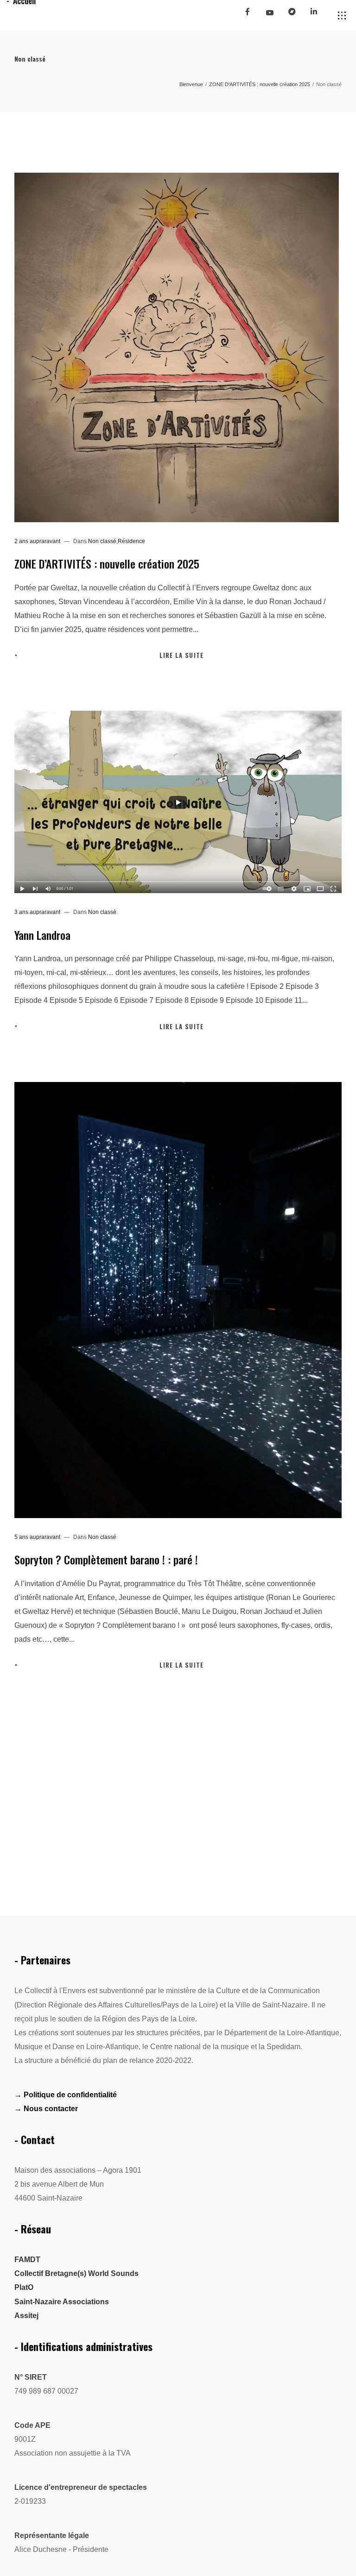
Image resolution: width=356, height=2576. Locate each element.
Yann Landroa (42, 935)
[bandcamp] (296, 15)
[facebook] (251, 15)
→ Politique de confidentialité (66, 2095)
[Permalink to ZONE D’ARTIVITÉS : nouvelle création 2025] (177, 347)
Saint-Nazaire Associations (62, 2302)
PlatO (24, 2287)
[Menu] (342, 16)
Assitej (26, 2316)
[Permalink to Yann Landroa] (178, 802)
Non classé (102, 541)
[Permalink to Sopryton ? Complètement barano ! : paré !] (178, 1300)
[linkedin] (318, 15)
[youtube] (269, 16)
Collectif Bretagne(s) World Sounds (76, 2273)
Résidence (131, 541)
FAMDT (27, 2260)
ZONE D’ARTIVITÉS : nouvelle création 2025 (107, 563)
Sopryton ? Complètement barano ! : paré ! (106, 1559)
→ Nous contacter (46, 2109)
